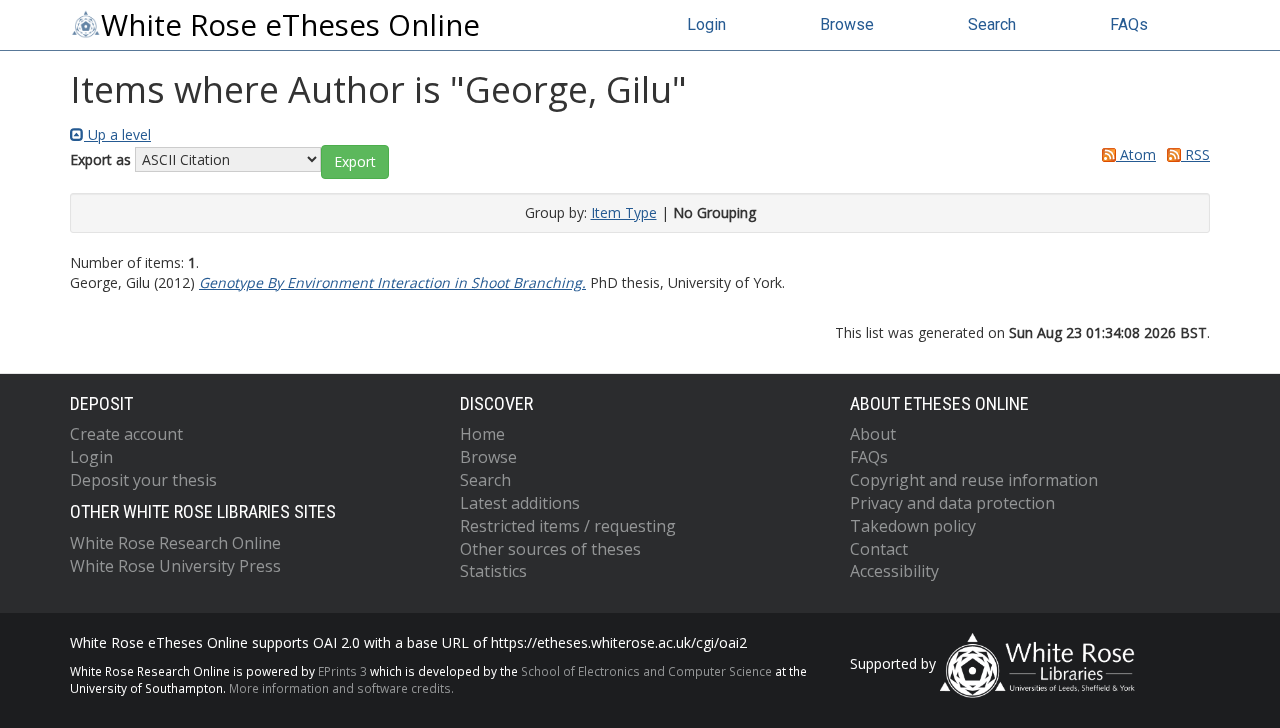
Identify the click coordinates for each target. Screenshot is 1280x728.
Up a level (117, 134)
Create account (126, 434)
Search (992, 24)
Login (706, 24)
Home (482, 434)
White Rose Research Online (175, 543)
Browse (847, 24)
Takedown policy (913, 526)
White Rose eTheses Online (290, 25)
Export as (100, 159)
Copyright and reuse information (974, 480)
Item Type (624, 212)
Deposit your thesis (143, 480)
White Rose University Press (175, 566)
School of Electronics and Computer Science (646, 671)
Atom (1136, 154)
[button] (355, 162)
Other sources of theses (550, 549)
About (873, 434)
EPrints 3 (342, 671)
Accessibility (894, 571)
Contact (879, 549)
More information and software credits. (341, 688)
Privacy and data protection (952, 503)
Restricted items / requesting (568, 526)
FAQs (1129, 24)
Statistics (493, 571)
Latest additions (520, 503)
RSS (1195, 154)
